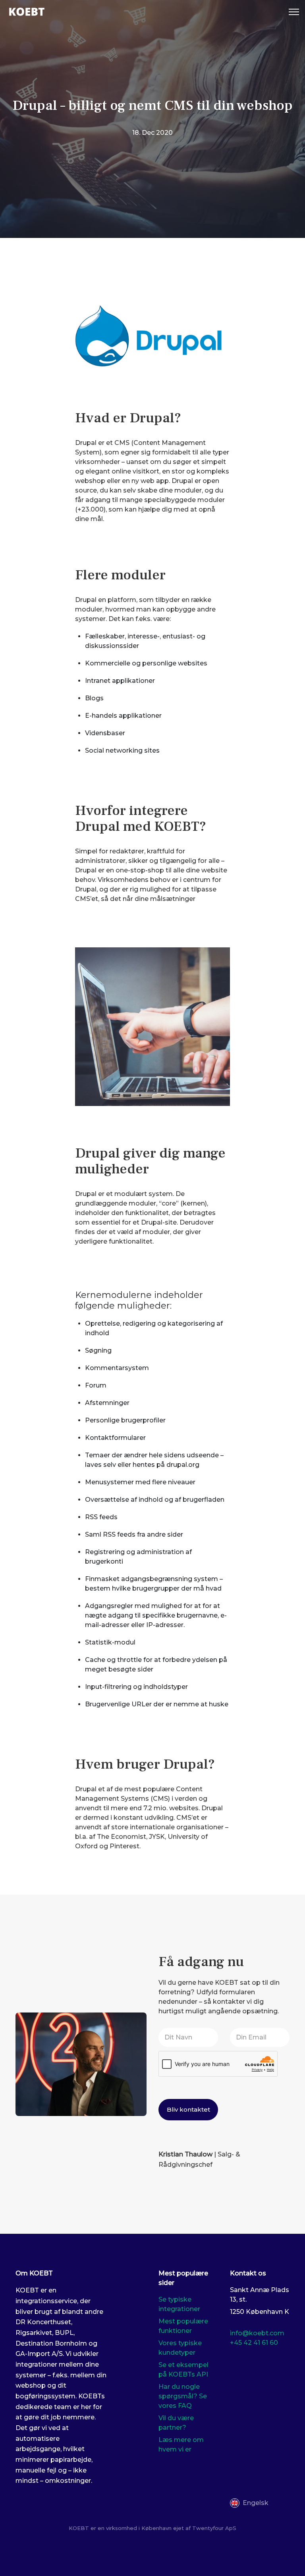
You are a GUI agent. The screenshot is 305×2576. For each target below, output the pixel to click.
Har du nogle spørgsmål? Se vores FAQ (183, 2396)
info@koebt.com (257, 2333)
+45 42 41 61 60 (254, 2343)
